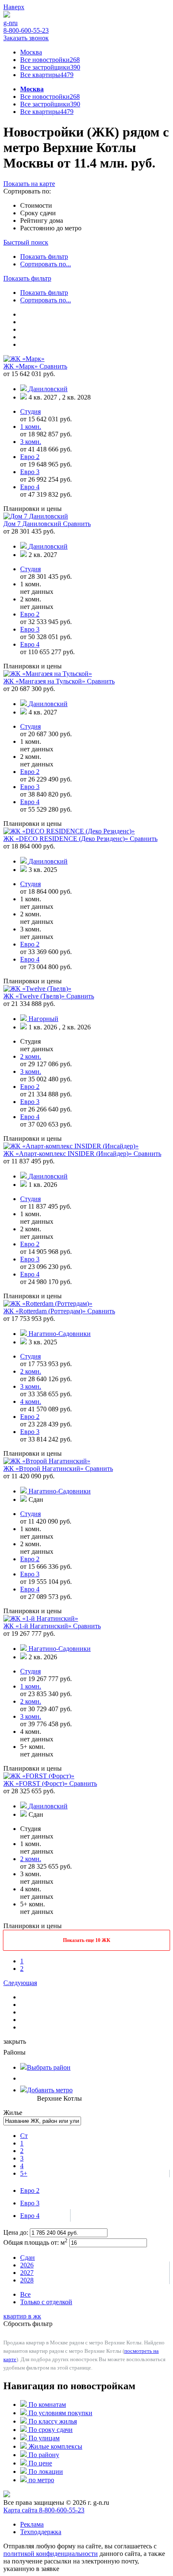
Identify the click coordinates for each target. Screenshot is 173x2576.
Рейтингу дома (42, 220)
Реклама (32, 2524)
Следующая (20, 1983)
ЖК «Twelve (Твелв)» (35, 996)
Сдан (28, 2258)
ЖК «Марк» (21, 366)
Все (25, 2294)
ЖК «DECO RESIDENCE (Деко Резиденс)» (67, 839)
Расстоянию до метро (51, 228)
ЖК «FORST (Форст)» (36, 1783)
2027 (27, 2273)
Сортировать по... (46, 264)
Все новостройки (50, 60)
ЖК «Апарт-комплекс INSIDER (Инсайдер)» (68, 1154)
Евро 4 (30, 2216)
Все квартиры (47, 75)
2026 (27, 2265)
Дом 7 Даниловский (33, 524)
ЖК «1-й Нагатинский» (38, 1626)
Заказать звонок (26, 38)
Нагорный (43, 1019)
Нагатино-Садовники (60, 1334)
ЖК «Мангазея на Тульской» (45, 681)
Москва (31, 52)
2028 (27, 2280)
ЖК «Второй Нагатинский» (44, 1469)
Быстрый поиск (26, 242)
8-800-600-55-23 (26, 30)
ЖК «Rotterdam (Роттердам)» (45, 1311)
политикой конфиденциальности (51, 2554)
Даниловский (48, 389)
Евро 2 (30, 2191)
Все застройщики (50, 67)
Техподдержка (41, 2532)
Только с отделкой (46, 2302)
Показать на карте (29, 184)
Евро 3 (30, 2203)
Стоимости (36, 205)
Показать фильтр (44, 257)
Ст (24, 2136)
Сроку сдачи (38, 213)
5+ (24, 2173)
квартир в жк (22, 2316)
